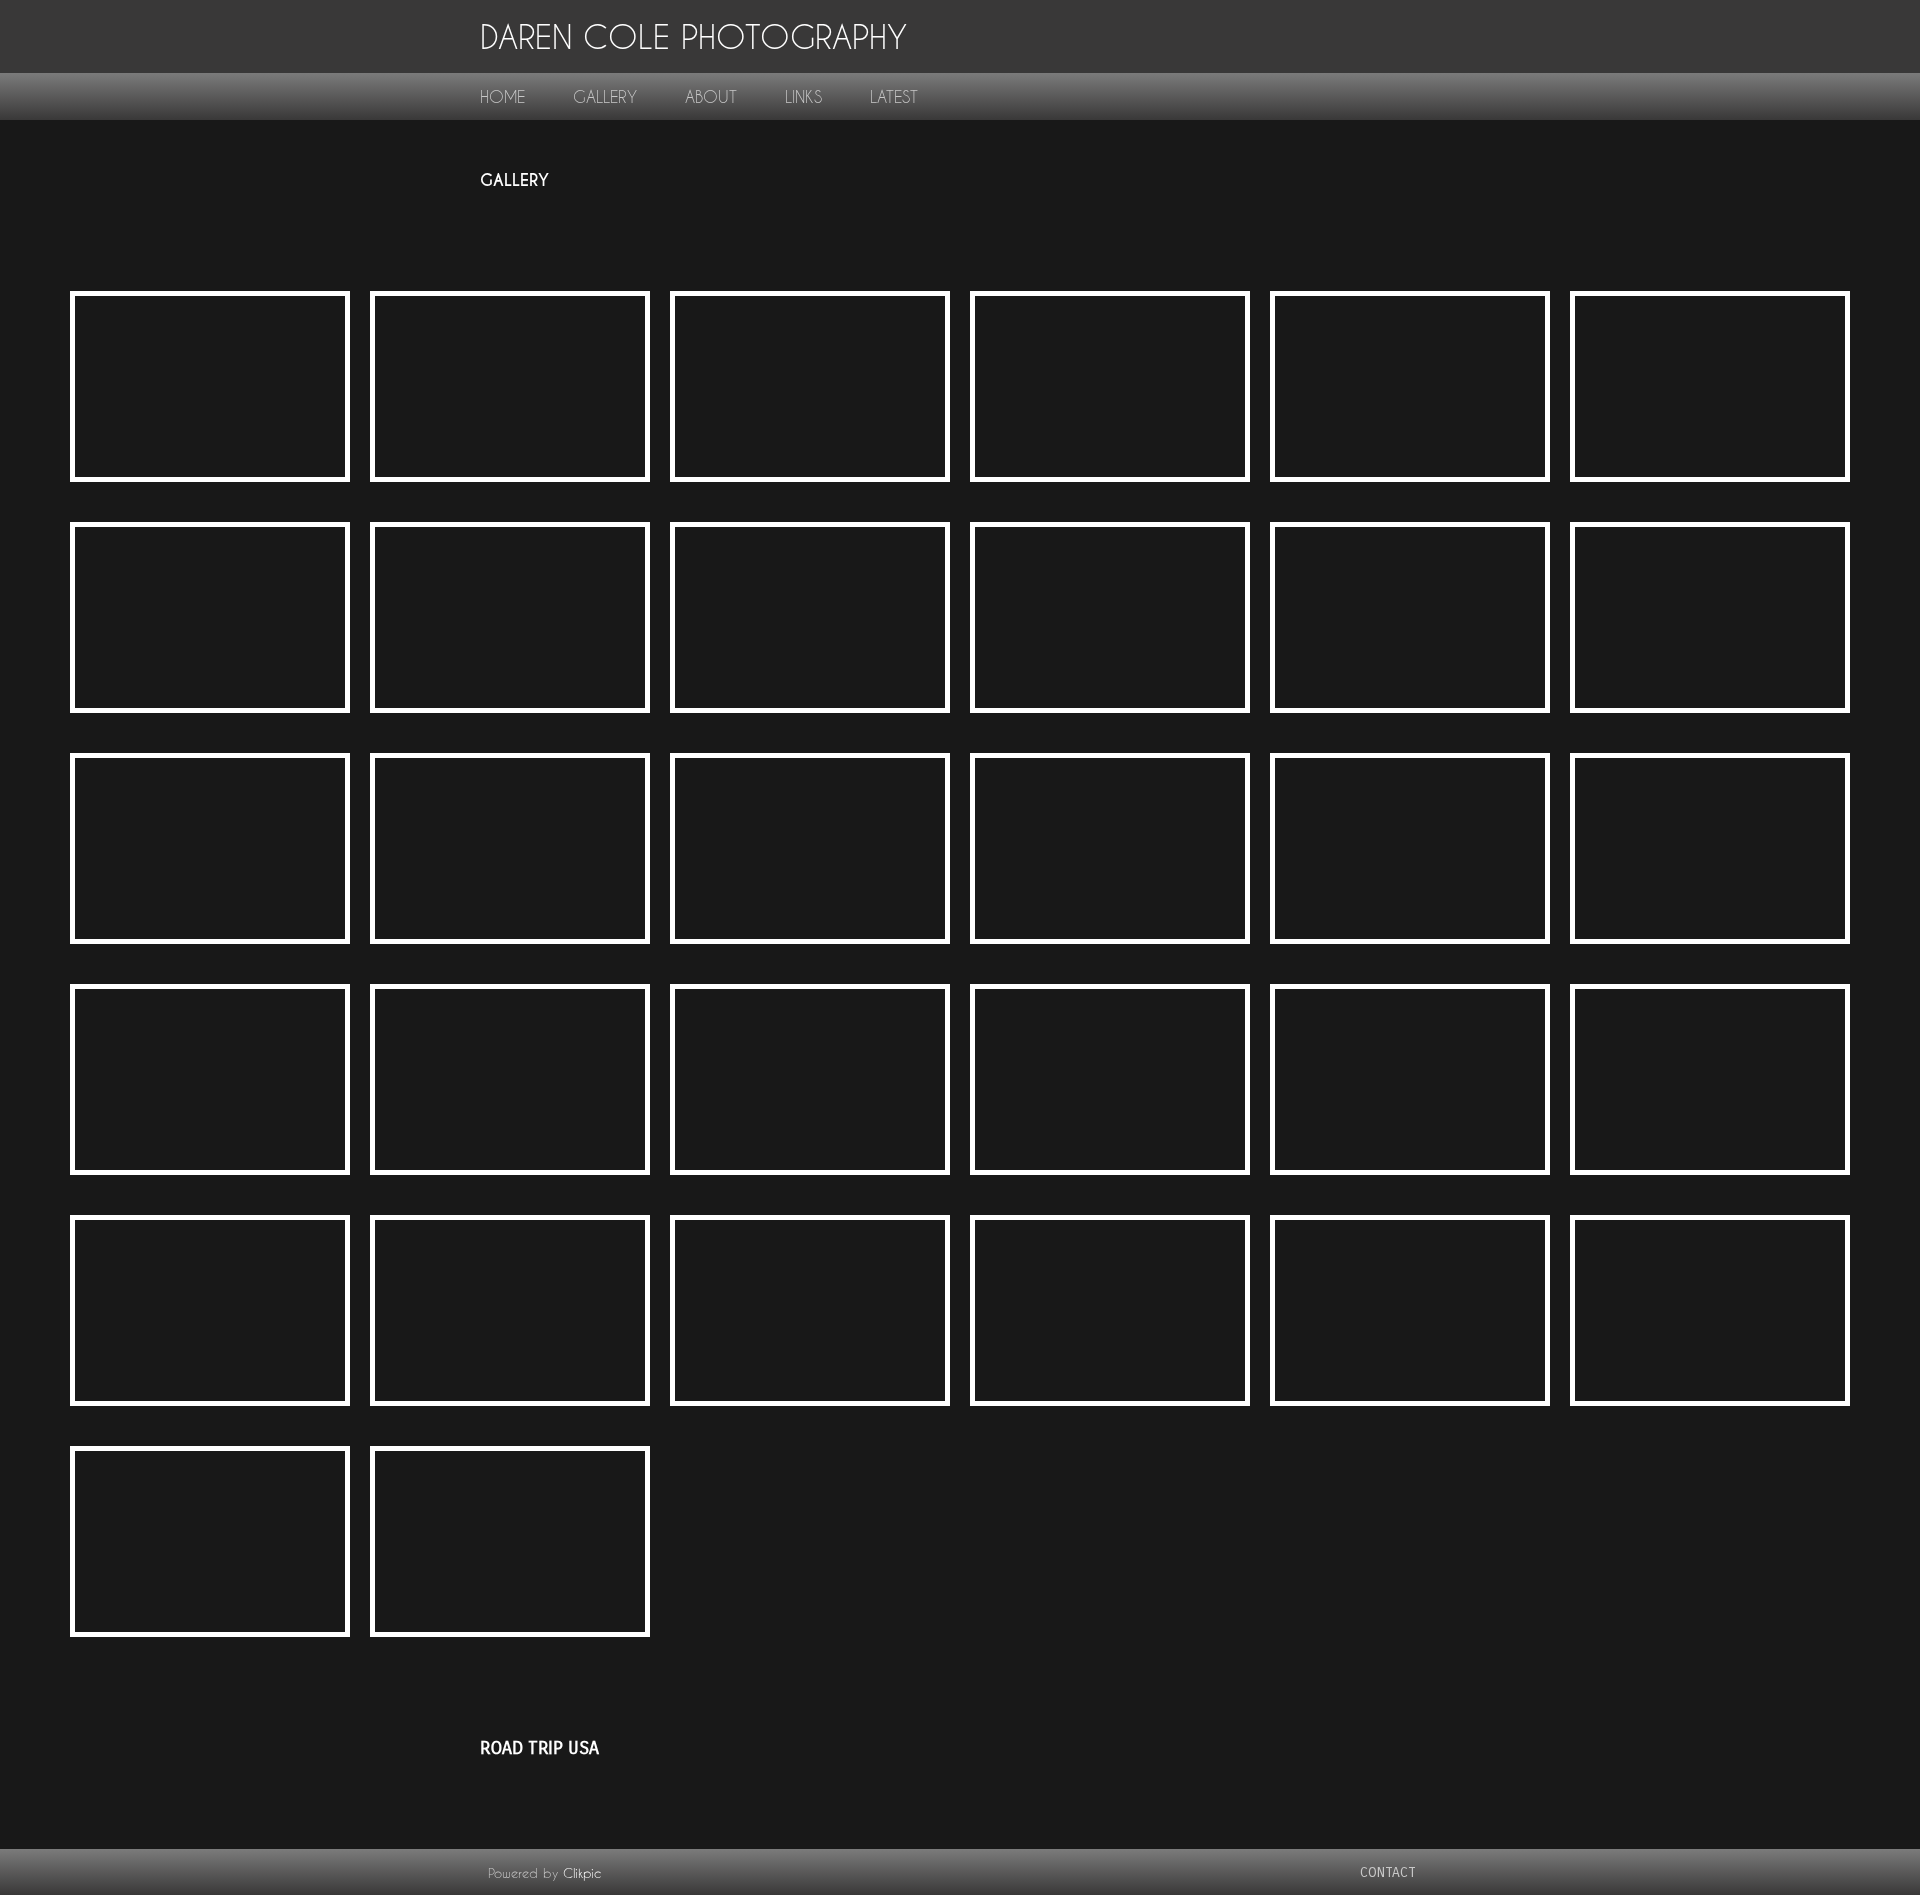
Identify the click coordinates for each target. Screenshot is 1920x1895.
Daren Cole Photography (693, 36)
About (711, 96)
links (803, 96)
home (502, 96)
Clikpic (582, 1873)
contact (1388, 1872)
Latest (894, 96)
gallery (605, 96)
